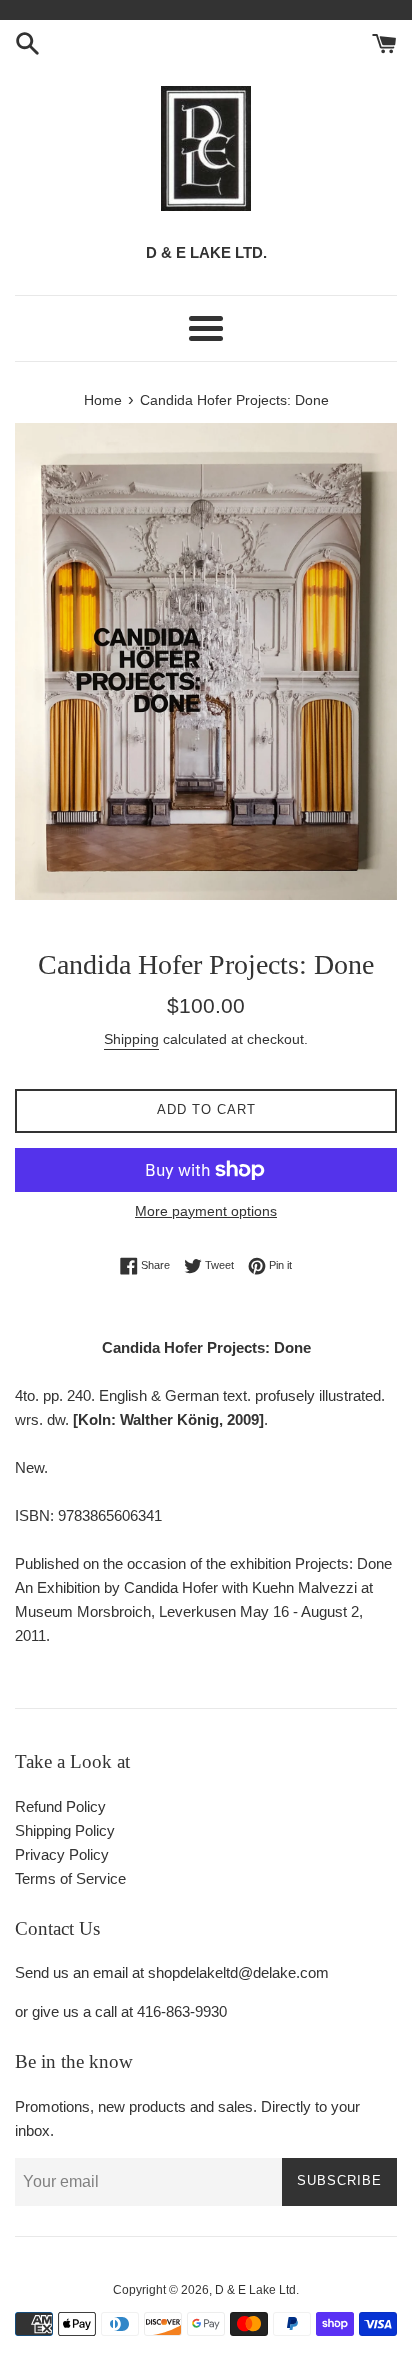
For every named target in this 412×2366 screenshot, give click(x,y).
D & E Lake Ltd (255, 2290)
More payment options (206, 1211)
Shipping (131, 1039)
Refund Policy (60, 1806)
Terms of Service (70, 1878)
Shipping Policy (65, 1830)
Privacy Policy (62, 1854)
